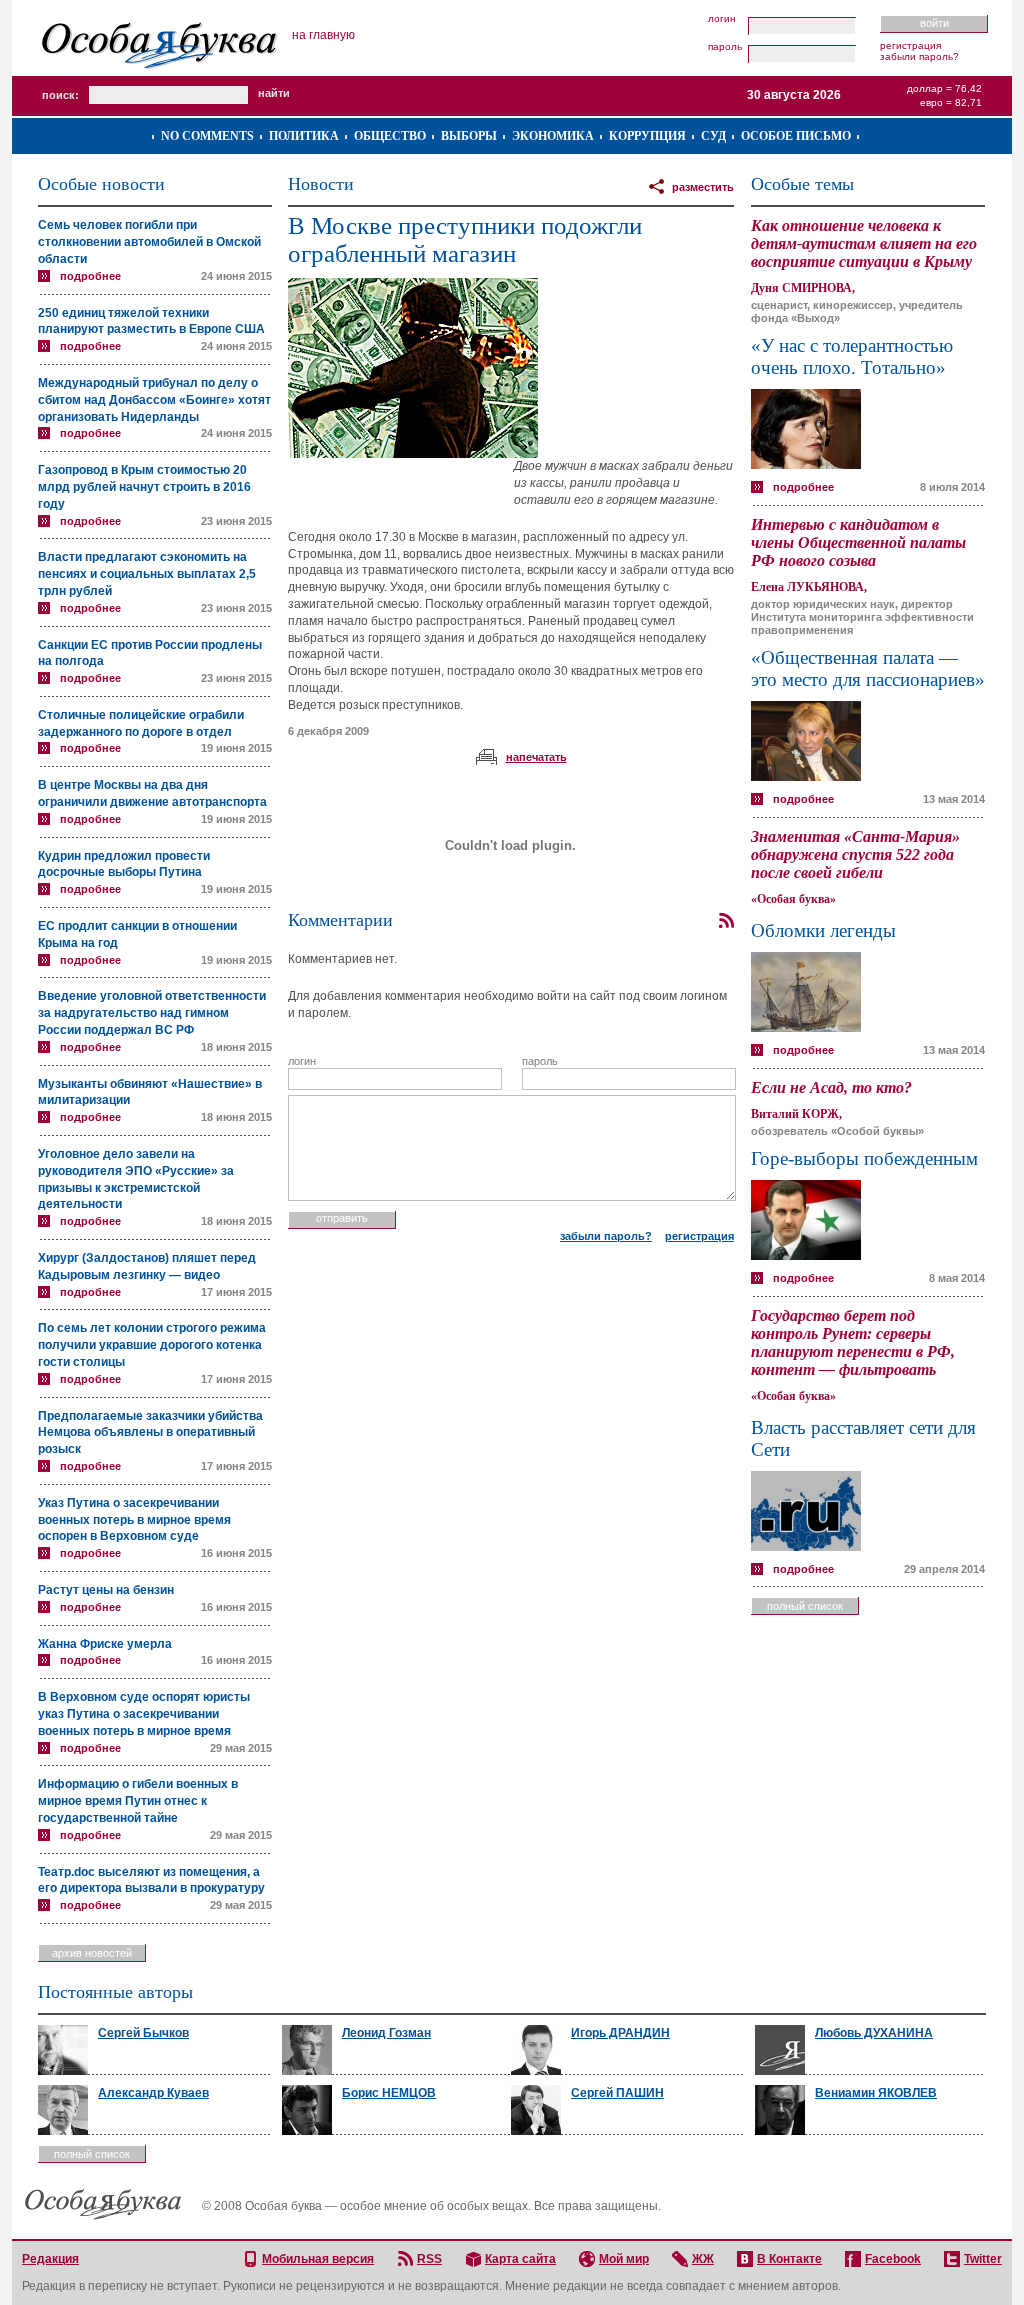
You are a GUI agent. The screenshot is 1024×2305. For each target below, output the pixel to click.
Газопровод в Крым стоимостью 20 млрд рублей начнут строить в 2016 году (144, 487)
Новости (321, 184)
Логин (722, 19)
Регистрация (910, 45)
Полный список (805, 1606)
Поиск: (60, 95)
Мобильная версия (318, 2259)
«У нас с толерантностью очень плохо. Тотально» (852, 356)
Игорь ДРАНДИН (620, 2033)
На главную (323, 35)
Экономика (553, 136)
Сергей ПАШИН (617, 2093)
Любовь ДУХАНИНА (874, 2033)
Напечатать (536, 757)
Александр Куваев (153, 2093)
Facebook (893, 2259)
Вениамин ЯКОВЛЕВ (876, 2093)
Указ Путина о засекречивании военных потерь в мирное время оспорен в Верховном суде (134, 1520)
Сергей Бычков (143, 2033)
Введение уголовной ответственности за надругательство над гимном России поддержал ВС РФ (152, 1013)
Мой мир (624, 2259)
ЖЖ (703, 2259)
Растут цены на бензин (106, 1590)
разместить (703, 187)
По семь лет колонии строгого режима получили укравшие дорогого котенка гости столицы (152, 1345)
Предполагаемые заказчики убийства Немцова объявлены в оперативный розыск (150, 1433)
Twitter (983, 2259)
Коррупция (647, 136)
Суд (713, 136)
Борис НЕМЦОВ (389, 2093)
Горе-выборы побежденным (864, 1158)
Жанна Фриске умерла (105, 1644)
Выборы (469, 136)
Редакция (50, 2259)
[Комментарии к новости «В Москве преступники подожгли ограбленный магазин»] (726, 921)
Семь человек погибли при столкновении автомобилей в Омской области (149, 242)
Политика (304, 136)
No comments (207, 136)
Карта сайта (520, 2259)
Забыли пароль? (919, 56)
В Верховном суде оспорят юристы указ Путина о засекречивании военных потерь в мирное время (144, 1714)
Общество (390, 136)
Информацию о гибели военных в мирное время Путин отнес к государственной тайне (138, 1801)
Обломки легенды (823, 930)
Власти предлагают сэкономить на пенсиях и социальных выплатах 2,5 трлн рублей (147, 574)
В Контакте (789, 2259)
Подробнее (90, 276)
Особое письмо (796, 136)
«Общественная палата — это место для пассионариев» (868, 668)
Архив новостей (92, 1953)
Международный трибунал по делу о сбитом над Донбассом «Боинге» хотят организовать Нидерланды (154, 400)
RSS (429, 2259)
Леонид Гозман (386, 2033)
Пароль (725, 47)
